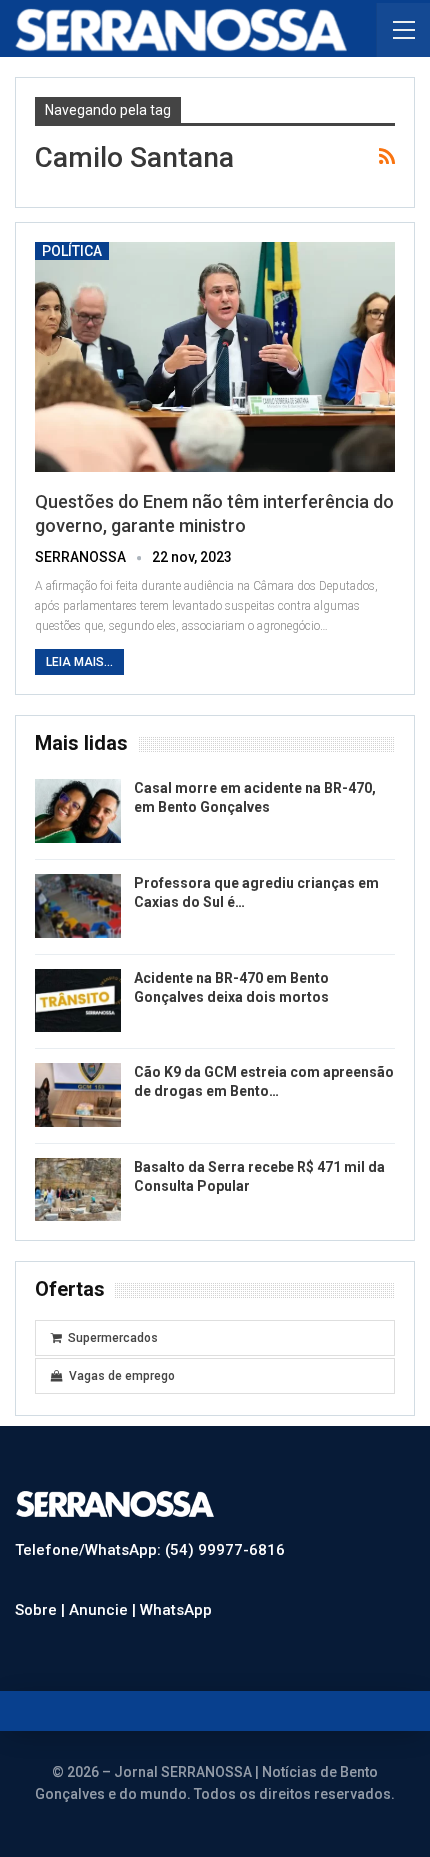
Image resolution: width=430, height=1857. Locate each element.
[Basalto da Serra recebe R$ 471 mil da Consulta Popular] (78, 1190)
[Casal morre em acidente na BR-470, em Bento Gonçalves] (78, 811)
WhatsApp (176, 1610)
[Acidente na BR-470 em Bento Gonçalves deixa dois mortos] (78, 1001)
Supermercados (113, 1338)
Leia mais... (79, 662)
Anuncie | (104, 1610)
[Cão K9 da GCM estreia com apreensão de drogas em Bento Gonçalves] (78, 1095)
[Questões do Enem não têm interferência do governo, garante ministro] (215, 357)
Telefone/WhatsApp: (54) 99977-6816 (150, 1550)
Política (72, 251)
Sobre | (42, 1610)
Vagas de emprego (122, 1376)
